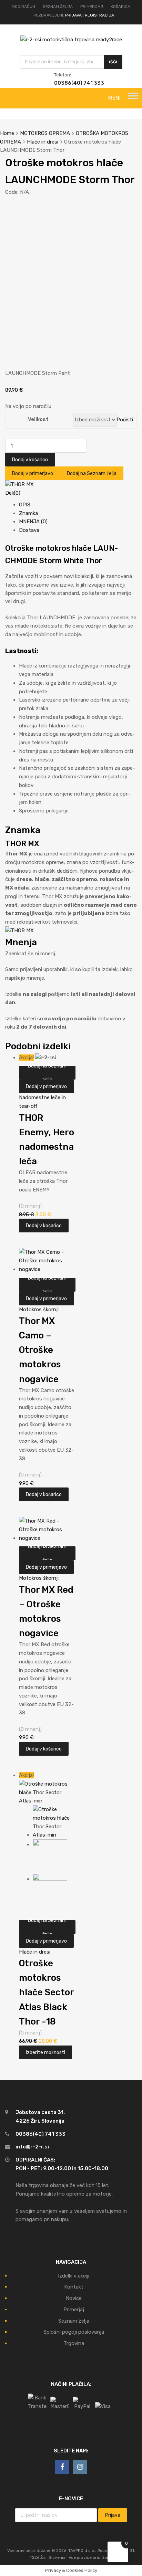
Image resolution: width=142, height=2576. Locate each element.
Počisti (125, 420)
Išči (113, 62)
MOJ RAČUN (23, 7)
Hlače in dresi (43, 142)
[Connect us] (62, 2467)
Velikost (38, 419)
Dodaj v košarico (30, 460)
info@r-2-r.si (32, 2147)
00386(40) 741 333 (71, 83)
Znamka (28, 513)
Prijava (73, 15)
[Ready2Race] (71, 40)
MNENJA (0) (33, 522)
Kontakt (74, 2287)
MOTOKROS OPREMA (45, 133)
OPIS (25, 505)
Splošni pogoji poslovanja (74, 2332)
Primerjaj (74, 2310)
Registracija (99, 15)
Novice (74, 2298)
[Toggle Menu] (133, 98)
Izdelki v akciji (74, 2276)
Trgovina (74, 2343)
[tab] (78, 505)
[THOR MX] (19, 484)
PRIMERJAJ (92, 7)
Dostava (29, 530)
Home (7, 133)
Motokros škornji (39, 1310)
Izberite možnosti (45, 2052)
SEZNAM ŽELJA (58, 7)
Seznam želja (74, 2321)
